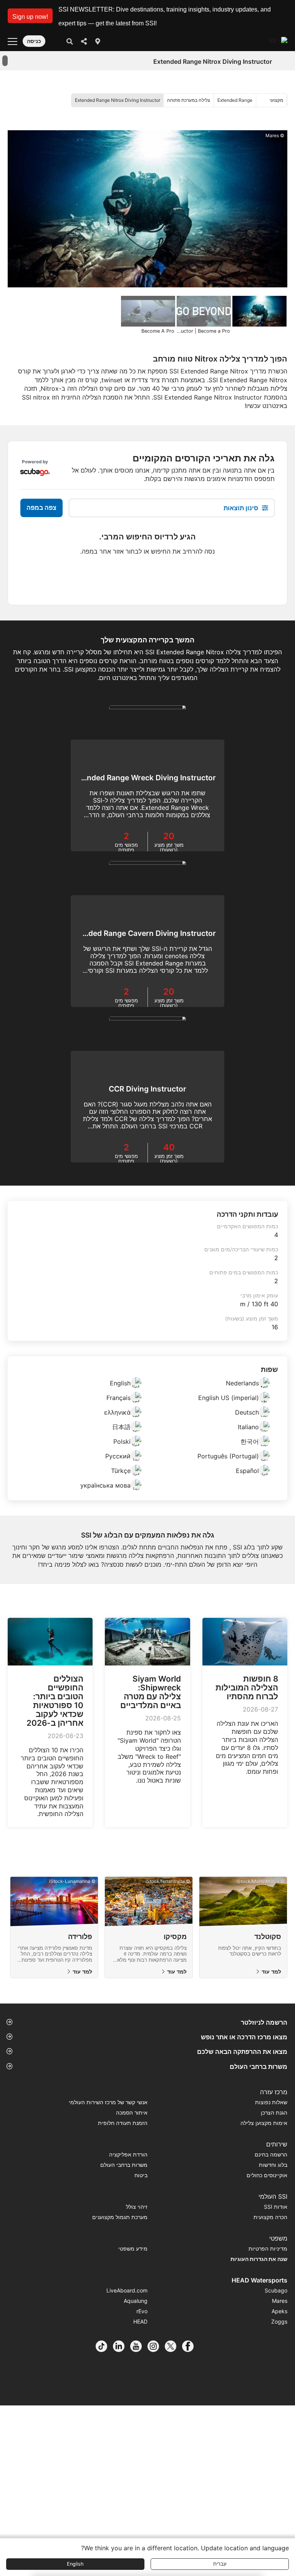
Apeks (279, 2311)
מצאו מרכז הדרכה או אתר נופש (244, 2037)
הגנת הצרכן (274, 2112)
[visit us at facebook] (191, 2346)
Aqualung (136, 2301)
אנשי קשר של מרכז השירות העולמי (108, 2102)
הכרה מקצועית (270, 2217)
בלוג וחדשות (273, 2165)
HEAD (140, 2321)
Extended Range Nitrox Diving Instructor (118, 100)
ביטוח (141, 2175)
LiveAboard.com (127, 2290)
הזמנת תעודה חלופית (123, 2123)
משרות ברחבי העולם (259, 2067)
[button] (30, 16)
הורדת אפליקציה (128, 2154)
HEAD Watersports (259, 2280)
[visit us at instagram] (156, 2346)
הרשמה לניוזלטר (264, 2022)
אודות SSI (276, 2207)
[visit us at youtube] (139, 2346)
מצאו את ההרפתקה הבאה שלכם (242, 2052)
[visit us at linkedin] (122, 2346)
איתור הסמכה (132, 2112)
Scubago (276, 2290)
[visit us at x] (173, 2346)
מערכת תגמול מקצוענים (120, 2217)
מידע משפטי (133, 2248)
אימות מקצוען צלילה (264, 2123)
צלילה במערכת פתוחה (189, 100)
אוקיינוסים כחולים (267, 2175)
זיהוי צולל (137, 2207)
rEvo (142, 2311)
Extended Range (235, 100)
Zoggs (279, 2321)
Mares (280, 2301)
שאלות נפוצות (271, 2102)
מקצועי (276, 100)
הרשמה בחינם (271, 2154)
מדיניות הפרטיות (268, 2248)
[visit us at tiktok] (104, 2346)
